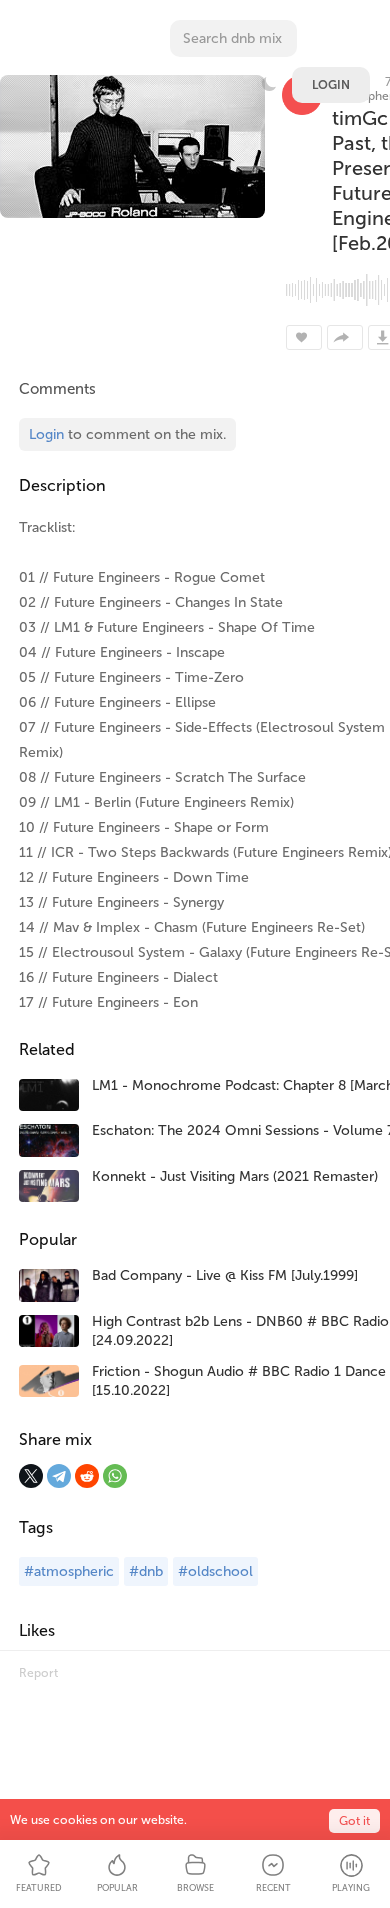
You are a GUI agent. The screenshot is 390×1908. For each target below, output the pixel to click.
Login (331, 85)
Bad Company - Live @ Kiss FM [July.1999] (225, 1275)
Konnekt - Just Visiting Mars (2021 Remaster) (235, 1176)
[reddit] (87, 1476)
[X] (31, 1476)
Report (38, 1673)
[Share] (345, 337)
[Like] (304, 337)
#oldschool (215, 1571)
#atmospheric (69, 1571)
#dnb (146, 1571)
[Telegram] (59, 1476)
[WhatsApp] (115, 1476)
